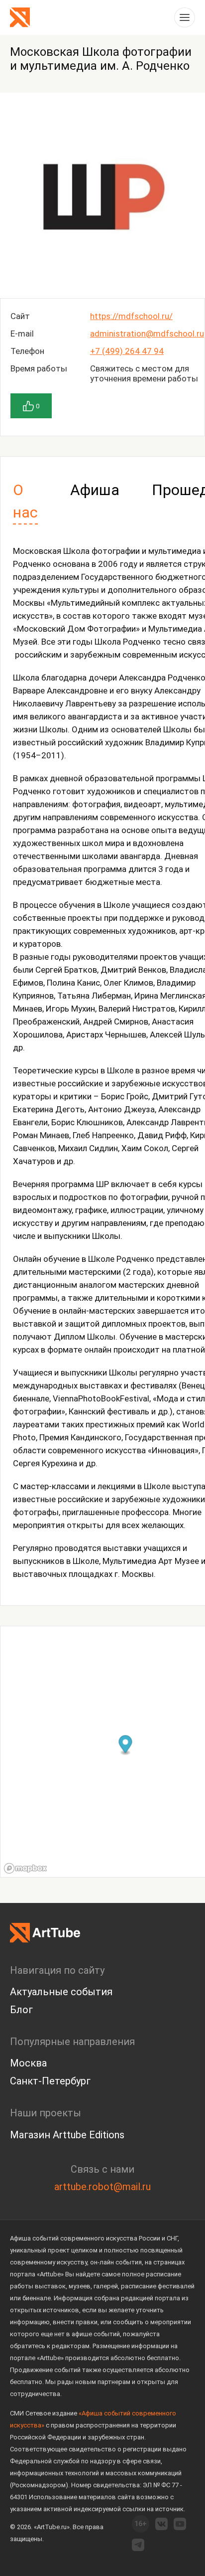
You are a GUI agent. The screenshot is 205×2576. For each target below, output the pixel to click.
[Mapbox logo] (25, 1868)
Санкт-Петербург (50, 2081)
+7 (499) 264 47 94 (127, 351)
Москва (28, 2063)
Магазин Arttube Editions (67, 2135)
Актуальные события (61, 1992)
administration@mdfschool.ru (147, 334)
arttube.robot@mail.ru (102, 2187)
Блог (21, 2010)
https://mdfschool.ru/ (131, 316)
